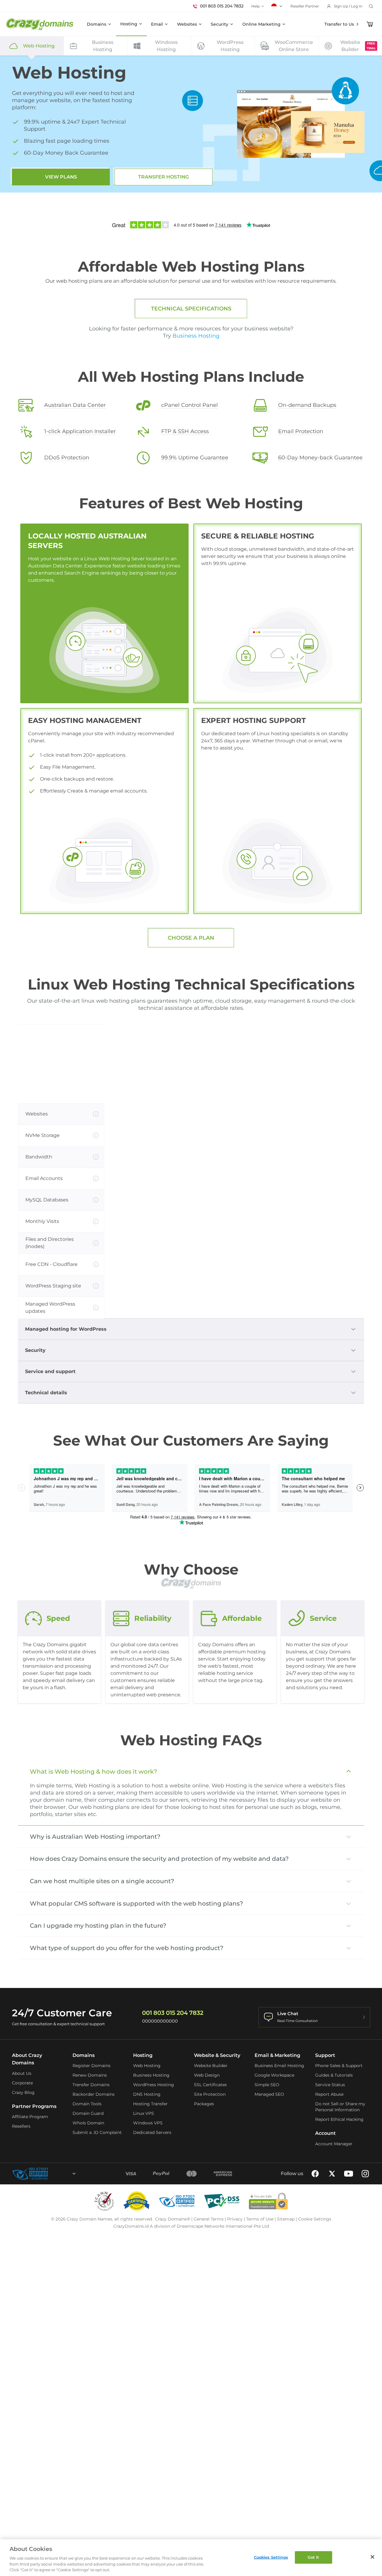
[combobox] (58, 2174)
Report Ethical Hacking (339, 2119)
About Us (22, 2073)
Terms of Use (260, 2219)
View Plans (61, 177)
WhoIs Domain (88, 2123)
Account (325, 2133)
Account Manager (334, 2144)
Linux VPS (144, 2113)
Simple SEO (267, 2085)
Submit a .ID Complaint (97, 2132)
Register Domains (91, 2066)
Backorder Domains (94, 2094)
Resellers (21, 2126)
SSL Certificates (210, 2085)
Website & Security (217, 2055)
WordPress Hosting (154, 2085)
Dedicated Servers (152, 2132)
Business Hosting (196, 336)
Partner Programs (34, 2106)
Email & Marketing (277, 2055)
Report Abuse (329, 2094)
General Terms (209, 2219)
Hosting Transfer (150, 2104)
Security (220, 24)
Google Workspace (274, 2075)
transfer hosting (164, 177)
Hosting (129, 24)
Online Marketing (261, 24)
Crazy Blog (23, 2092)
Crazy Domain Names (90, 2219)
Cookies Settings (271, 2557)
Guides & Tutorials (334, 2075)
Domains (97, 24)
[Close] (372, 2557)
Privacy (235, 2219)
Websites (187, 24)
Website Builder (211, 2066)
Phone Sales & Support (339, 2066)
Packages (204, 2104)
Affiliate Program (30, 2117)
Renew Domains (90, 2075)
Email (157, 24)
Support (325, 2055)
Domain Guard (88, 2113)
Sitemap (286, 2219)
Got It (314, 2557)
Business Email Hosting (279, 2066)
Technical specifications (191, 309)
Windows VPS (148, 2123)
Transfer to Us (339, 24)
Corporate (22, 2083)
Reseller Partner (305, 6)
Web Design (207, 2075)
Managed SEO (269, 2094)
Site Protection (210, 2094)
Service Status (330, 2085)
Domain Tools (87, 2104)
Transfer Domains (91, 2085)
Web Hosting (147, 2066)
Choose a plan (191, 938)
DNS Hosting (147, 2094)
